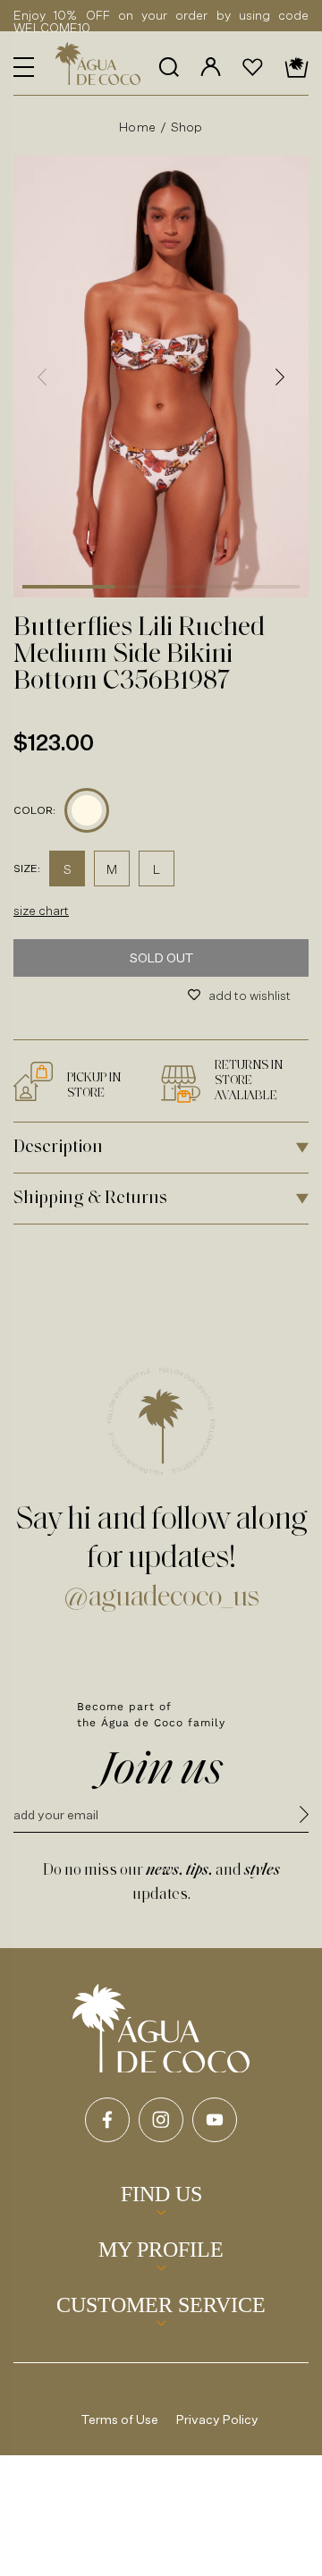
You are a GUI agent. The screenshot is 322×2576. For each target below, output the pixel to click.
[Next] (280, 377)
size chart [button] (41, 910)
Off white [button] (87, 810)
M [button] (112, 869)
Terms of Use (120, 2419)
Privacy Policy (217, 2419)
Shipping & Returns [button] (90, 1199)
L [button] (157, 869)
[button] (24, 67)
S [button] (68, 869)
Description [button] (58, 1148)
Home (137, 127)
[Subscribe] (304, 1817)
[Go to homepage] (161, 2029)
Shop (187, 127)
